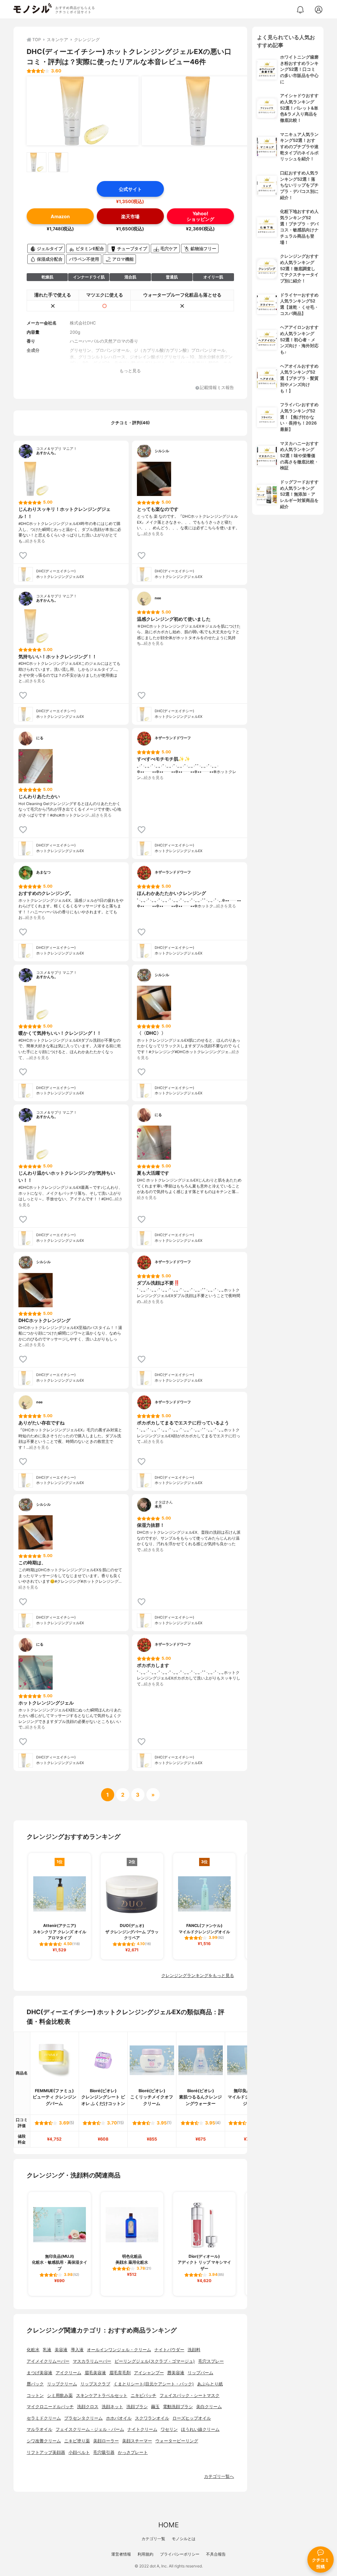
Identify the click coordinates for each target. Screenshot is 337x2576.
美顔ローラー (106, 2441)
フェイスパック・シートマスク (190, 2395)
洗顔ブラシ (137, 2407)
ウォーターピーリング (177, 2441)
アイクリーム (68, 2373)
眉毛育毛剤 (120, 2373)
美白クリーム (209, 2407)
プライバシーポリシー (180, 2554)
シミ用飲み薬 (60, 2395)
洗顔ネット (112, 2407)
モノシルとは (184, 2539)
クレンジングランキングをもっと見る (198, 1976)
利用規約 (145, 2554)
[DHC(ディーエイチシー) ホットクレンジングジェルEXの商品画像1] (83, 111)
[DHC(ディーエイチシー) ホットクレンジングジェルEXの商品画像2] (198, 111)
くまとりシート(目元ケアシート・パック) (154, 2384)
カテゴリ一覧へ (219, 2476)
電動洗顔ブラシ (178, 2407)
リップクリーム (62, 2384)
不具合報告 (216, 2554)
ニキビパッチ (143, 2395)
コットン (35, 2395)
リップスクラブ (95, 2384)
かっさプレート (133, 2452)
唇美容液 (176, 2373)
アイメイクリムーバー (48, 2361)
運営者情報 (121, 2554)
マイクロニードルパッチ (50, 2407)
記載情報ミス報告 (217, 388)
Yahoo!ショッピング (200, 216)
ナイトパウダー (169, 2350)
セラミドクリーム (44, 2418)
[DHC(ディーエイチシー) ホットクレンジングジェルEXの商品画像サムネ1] (37, 162)
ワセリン (169, 2429)
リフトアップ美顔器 (46, 2452)
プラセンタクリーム (83, 2418)
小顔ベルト (79, 2452)
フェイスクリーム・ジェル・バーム (90, 2429)
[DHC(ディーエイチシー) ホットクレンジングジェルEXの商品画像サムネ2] (58, 162)
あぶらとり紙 (210, 2384)
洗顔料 (194, 2350)
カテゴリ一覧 (153, 2539)
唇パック (35, 2384)
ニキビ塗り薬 (77, 2441)
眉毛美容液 (95, 2373)
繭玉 (155, 2407)
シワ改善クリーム (44, 2441)
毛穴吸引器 (104, 2452)
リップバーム (200, 2373)
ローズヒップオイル (192, 2418)
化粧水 (33, 2350)
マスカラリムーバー (92, 2361)
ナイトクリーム (142, 2429)
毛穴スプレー (211, 2361)
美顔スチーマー (137, 2441)
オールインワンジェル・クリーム (119, 2350)
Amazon (60, 216)
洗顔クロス (88, 2407)
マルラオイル (39, 2429)
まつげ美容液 (39, 2373)
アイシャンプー (149, 2373)
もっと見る (130, 371)
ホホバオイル (119, 2418)
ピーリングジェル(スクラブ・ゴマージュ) (155, 2361)
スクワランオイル (152, 2418)
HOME (168, 2525)
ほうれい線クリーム (200, 2429)
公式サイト (130, 189)
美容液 (61, 2350)
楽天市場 (130, 216)
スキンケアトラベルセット (102, 2395)
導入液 (77, 2350)
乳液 (47, 2350)
